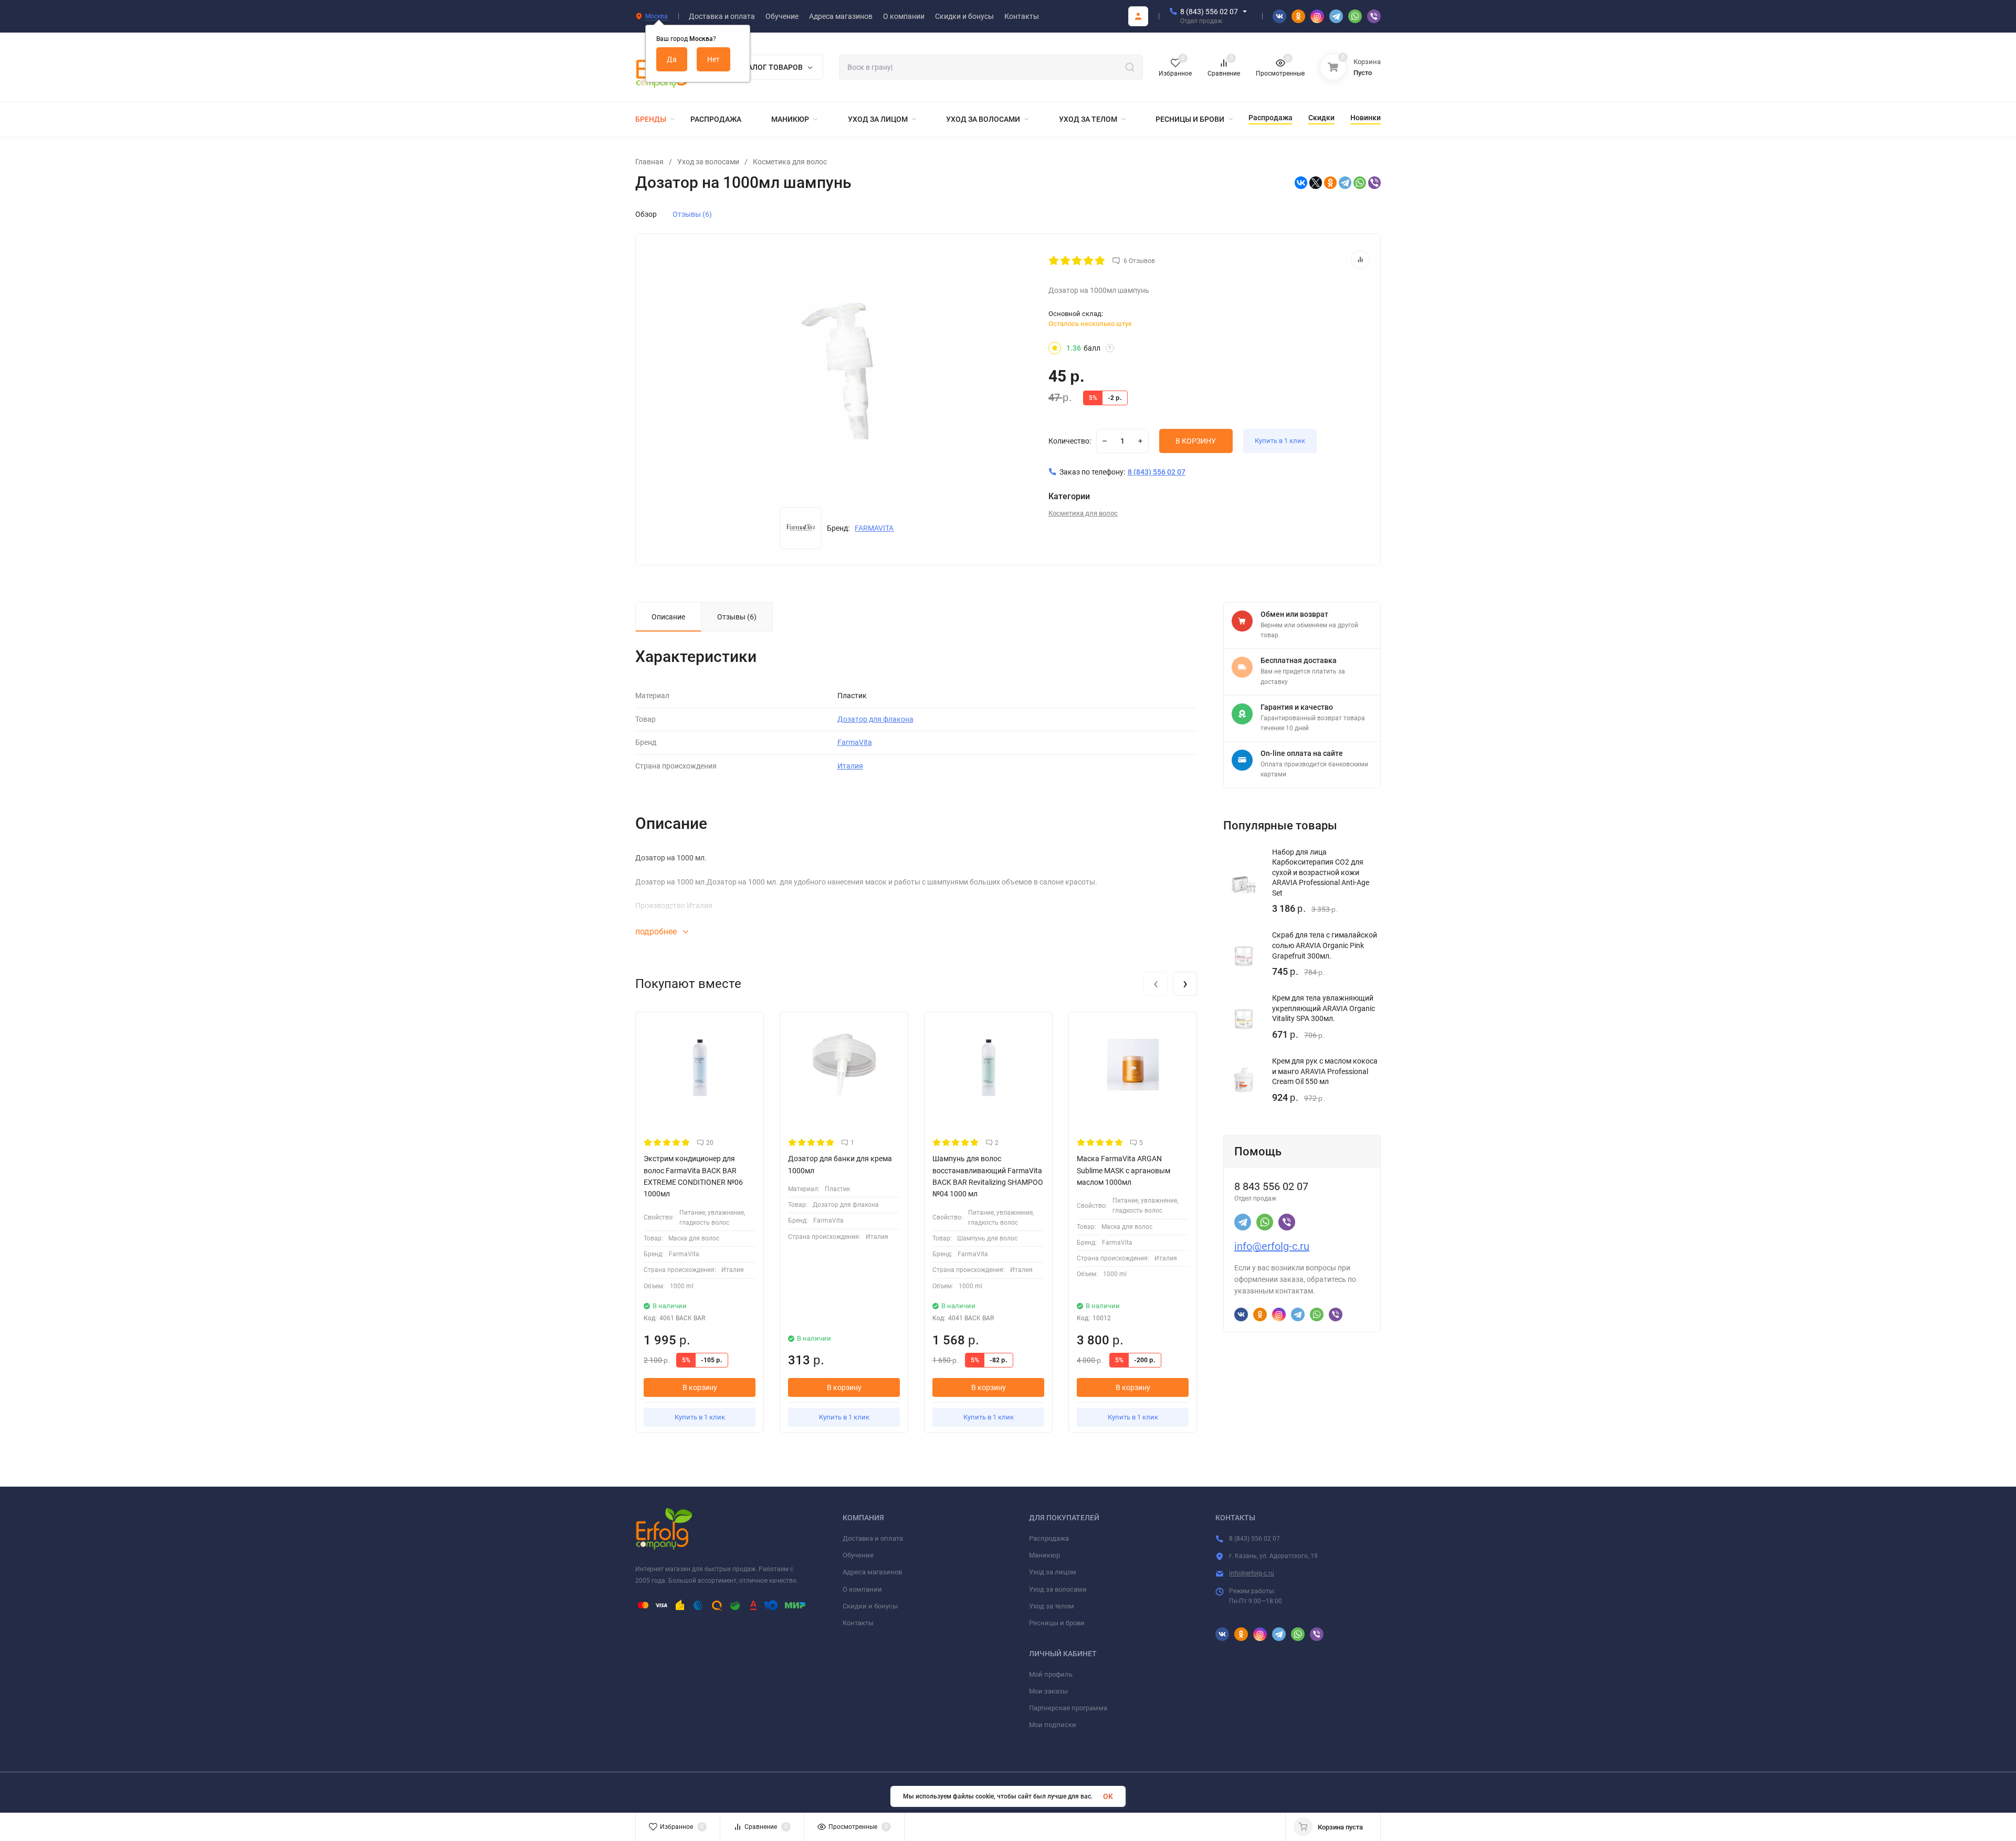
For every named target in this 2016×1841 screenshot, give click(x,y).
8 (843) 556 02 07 (1209, 12)
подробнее (657, 932)
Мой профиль (1051, 1674)
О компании (862, 1589)
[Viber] (1374, 183)
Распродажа (1049, 1538)
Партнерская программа (1068, 1708)
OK (1108, 1796)
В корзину (700, 1387)
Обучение (858, 1555)
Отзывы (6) (692, 214)
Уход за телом (1052, 1606)
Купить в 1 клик (1280, 441)
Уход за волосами (708, 162)
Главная (649, 162)
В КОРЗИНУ (1196, 441)
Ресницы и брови (1057, 1623)
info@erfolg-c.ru (1272, 1246)
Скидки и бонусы (870, 1606)
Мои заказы (1048, 1691)
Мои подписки (1053, 1725)
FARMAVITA (874, 528)
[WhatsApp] (1360, 183)
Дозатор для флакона (875, 719)
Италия (850, 766)
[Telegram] (1345, 183)
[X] (1316, 183)
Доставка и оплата (873, 1538)
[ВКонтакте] (1301, 183)
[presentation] (1156, 984)
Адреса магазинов (872, 1572)
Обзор (646, 214)
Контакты (858, 1623)
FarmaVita (855, 742)
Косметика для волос (790, 162)
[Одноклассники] (1330, 183)
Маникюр (1044, 1555)
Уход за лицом (1053, 1572)
